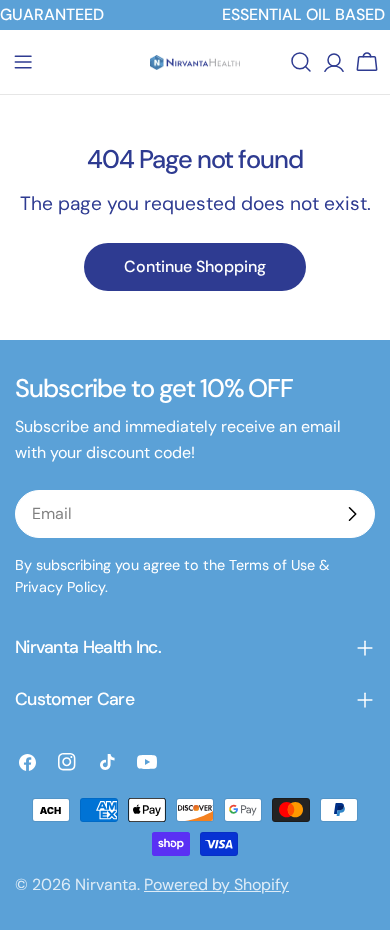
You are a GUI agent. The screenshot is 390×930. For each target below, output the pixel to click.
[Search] (301, 62)
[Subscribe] (352, 514)
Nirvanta (106, 884)
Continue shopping (195, 266)
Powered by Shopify (216, 884)
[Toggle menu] (23, 62)
